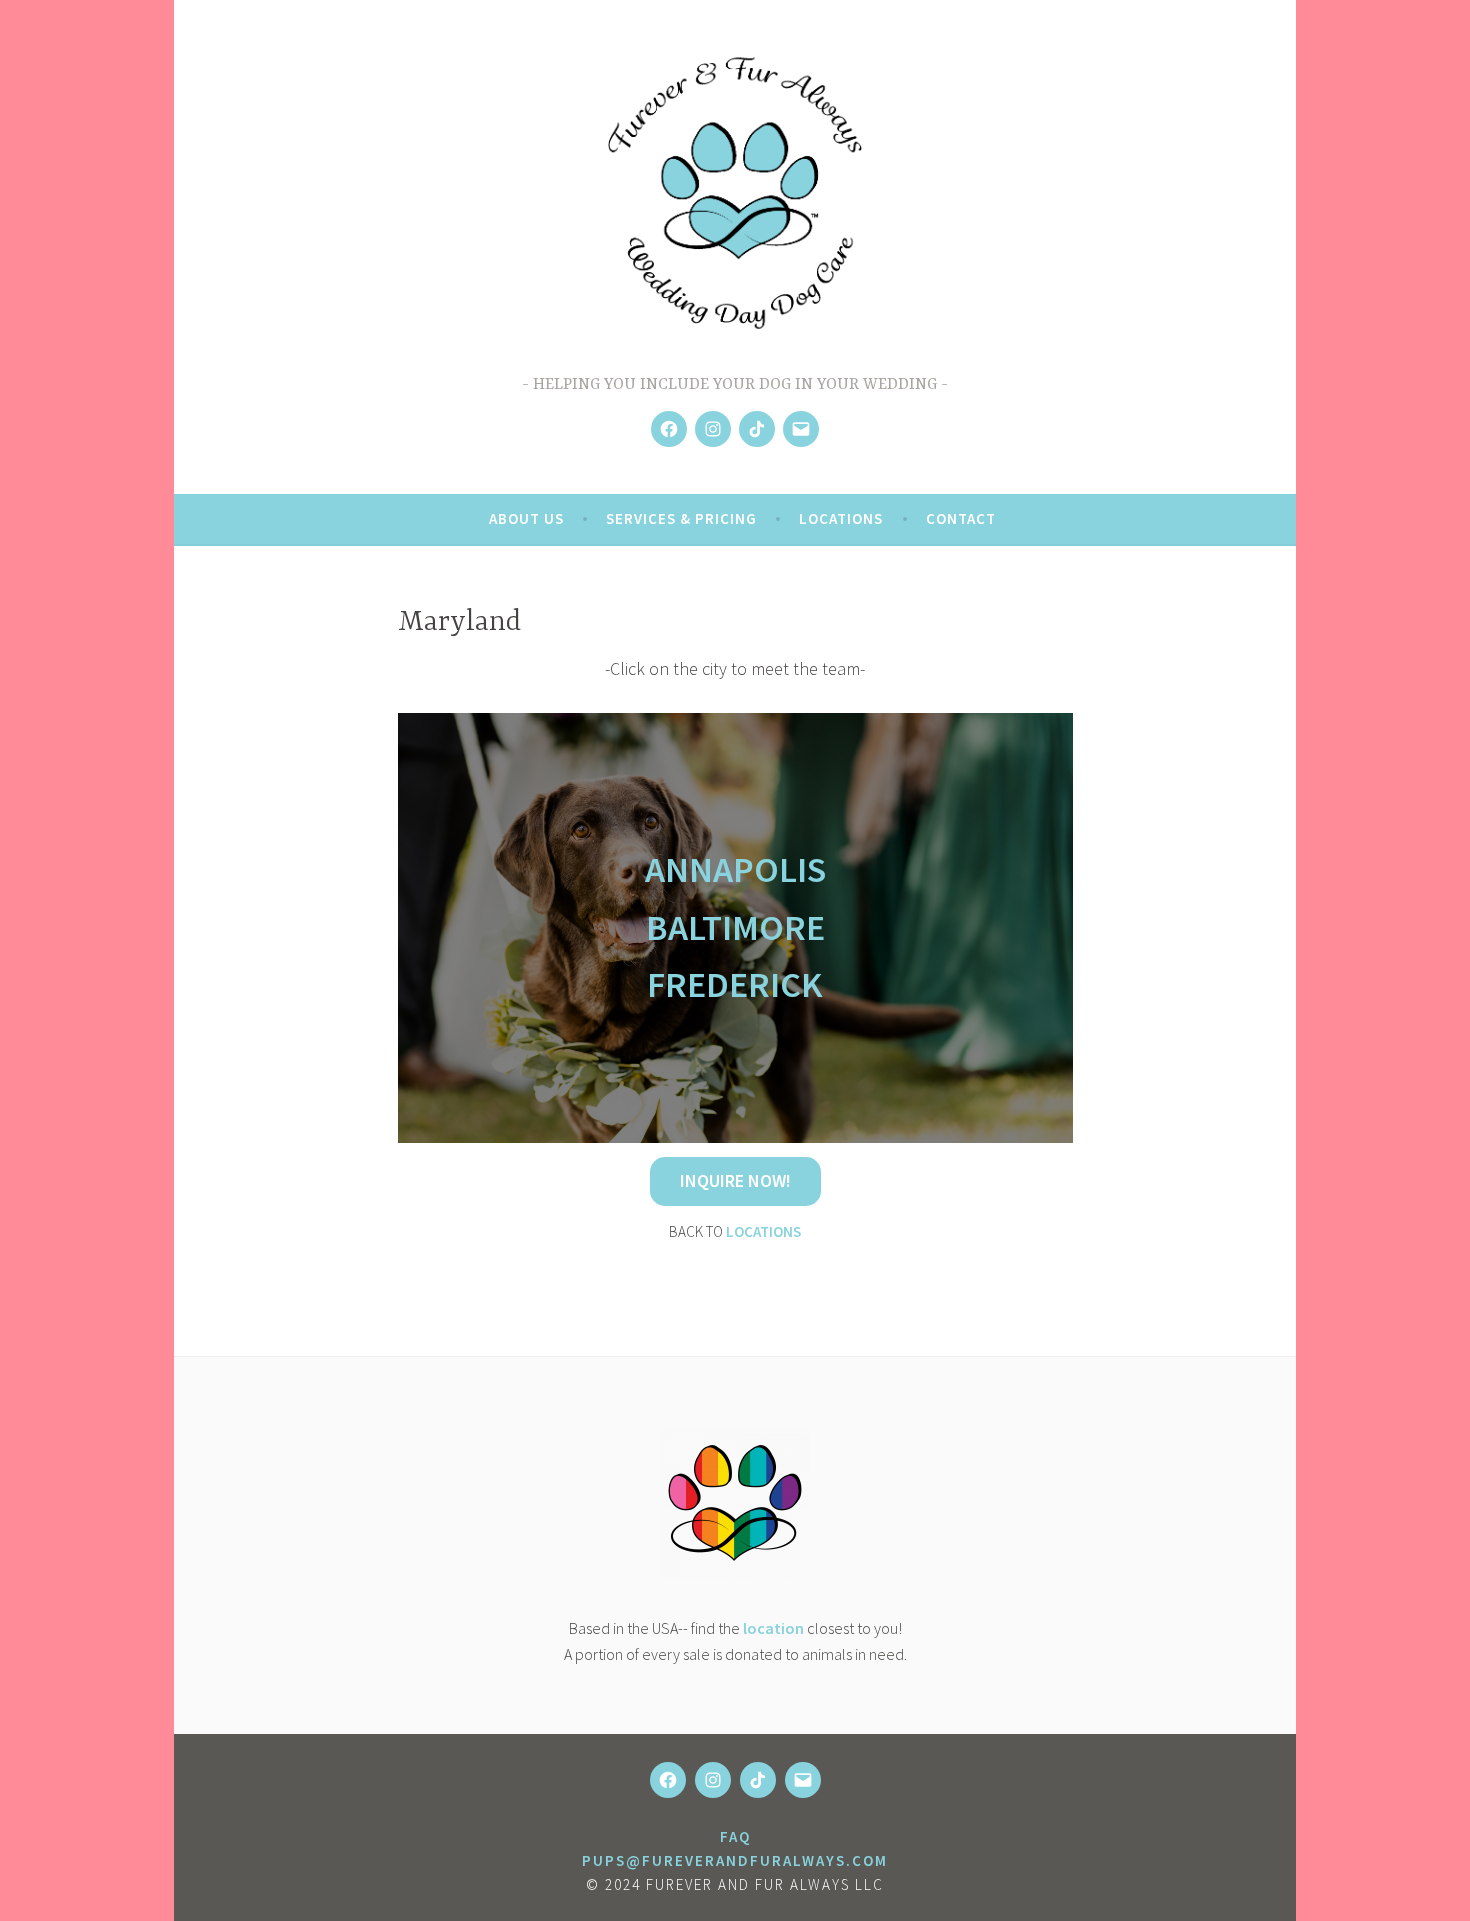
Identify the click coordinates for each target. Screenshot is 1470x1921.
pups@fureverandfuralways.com (735, 1860)
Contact (961, 518)
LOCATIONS (763, 1231)
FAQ (735, 1836)
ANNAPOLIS (735, 869)
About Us (526, 518)
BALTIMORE (735, 927)
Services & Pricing (681, 518)
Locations (841, 518)
